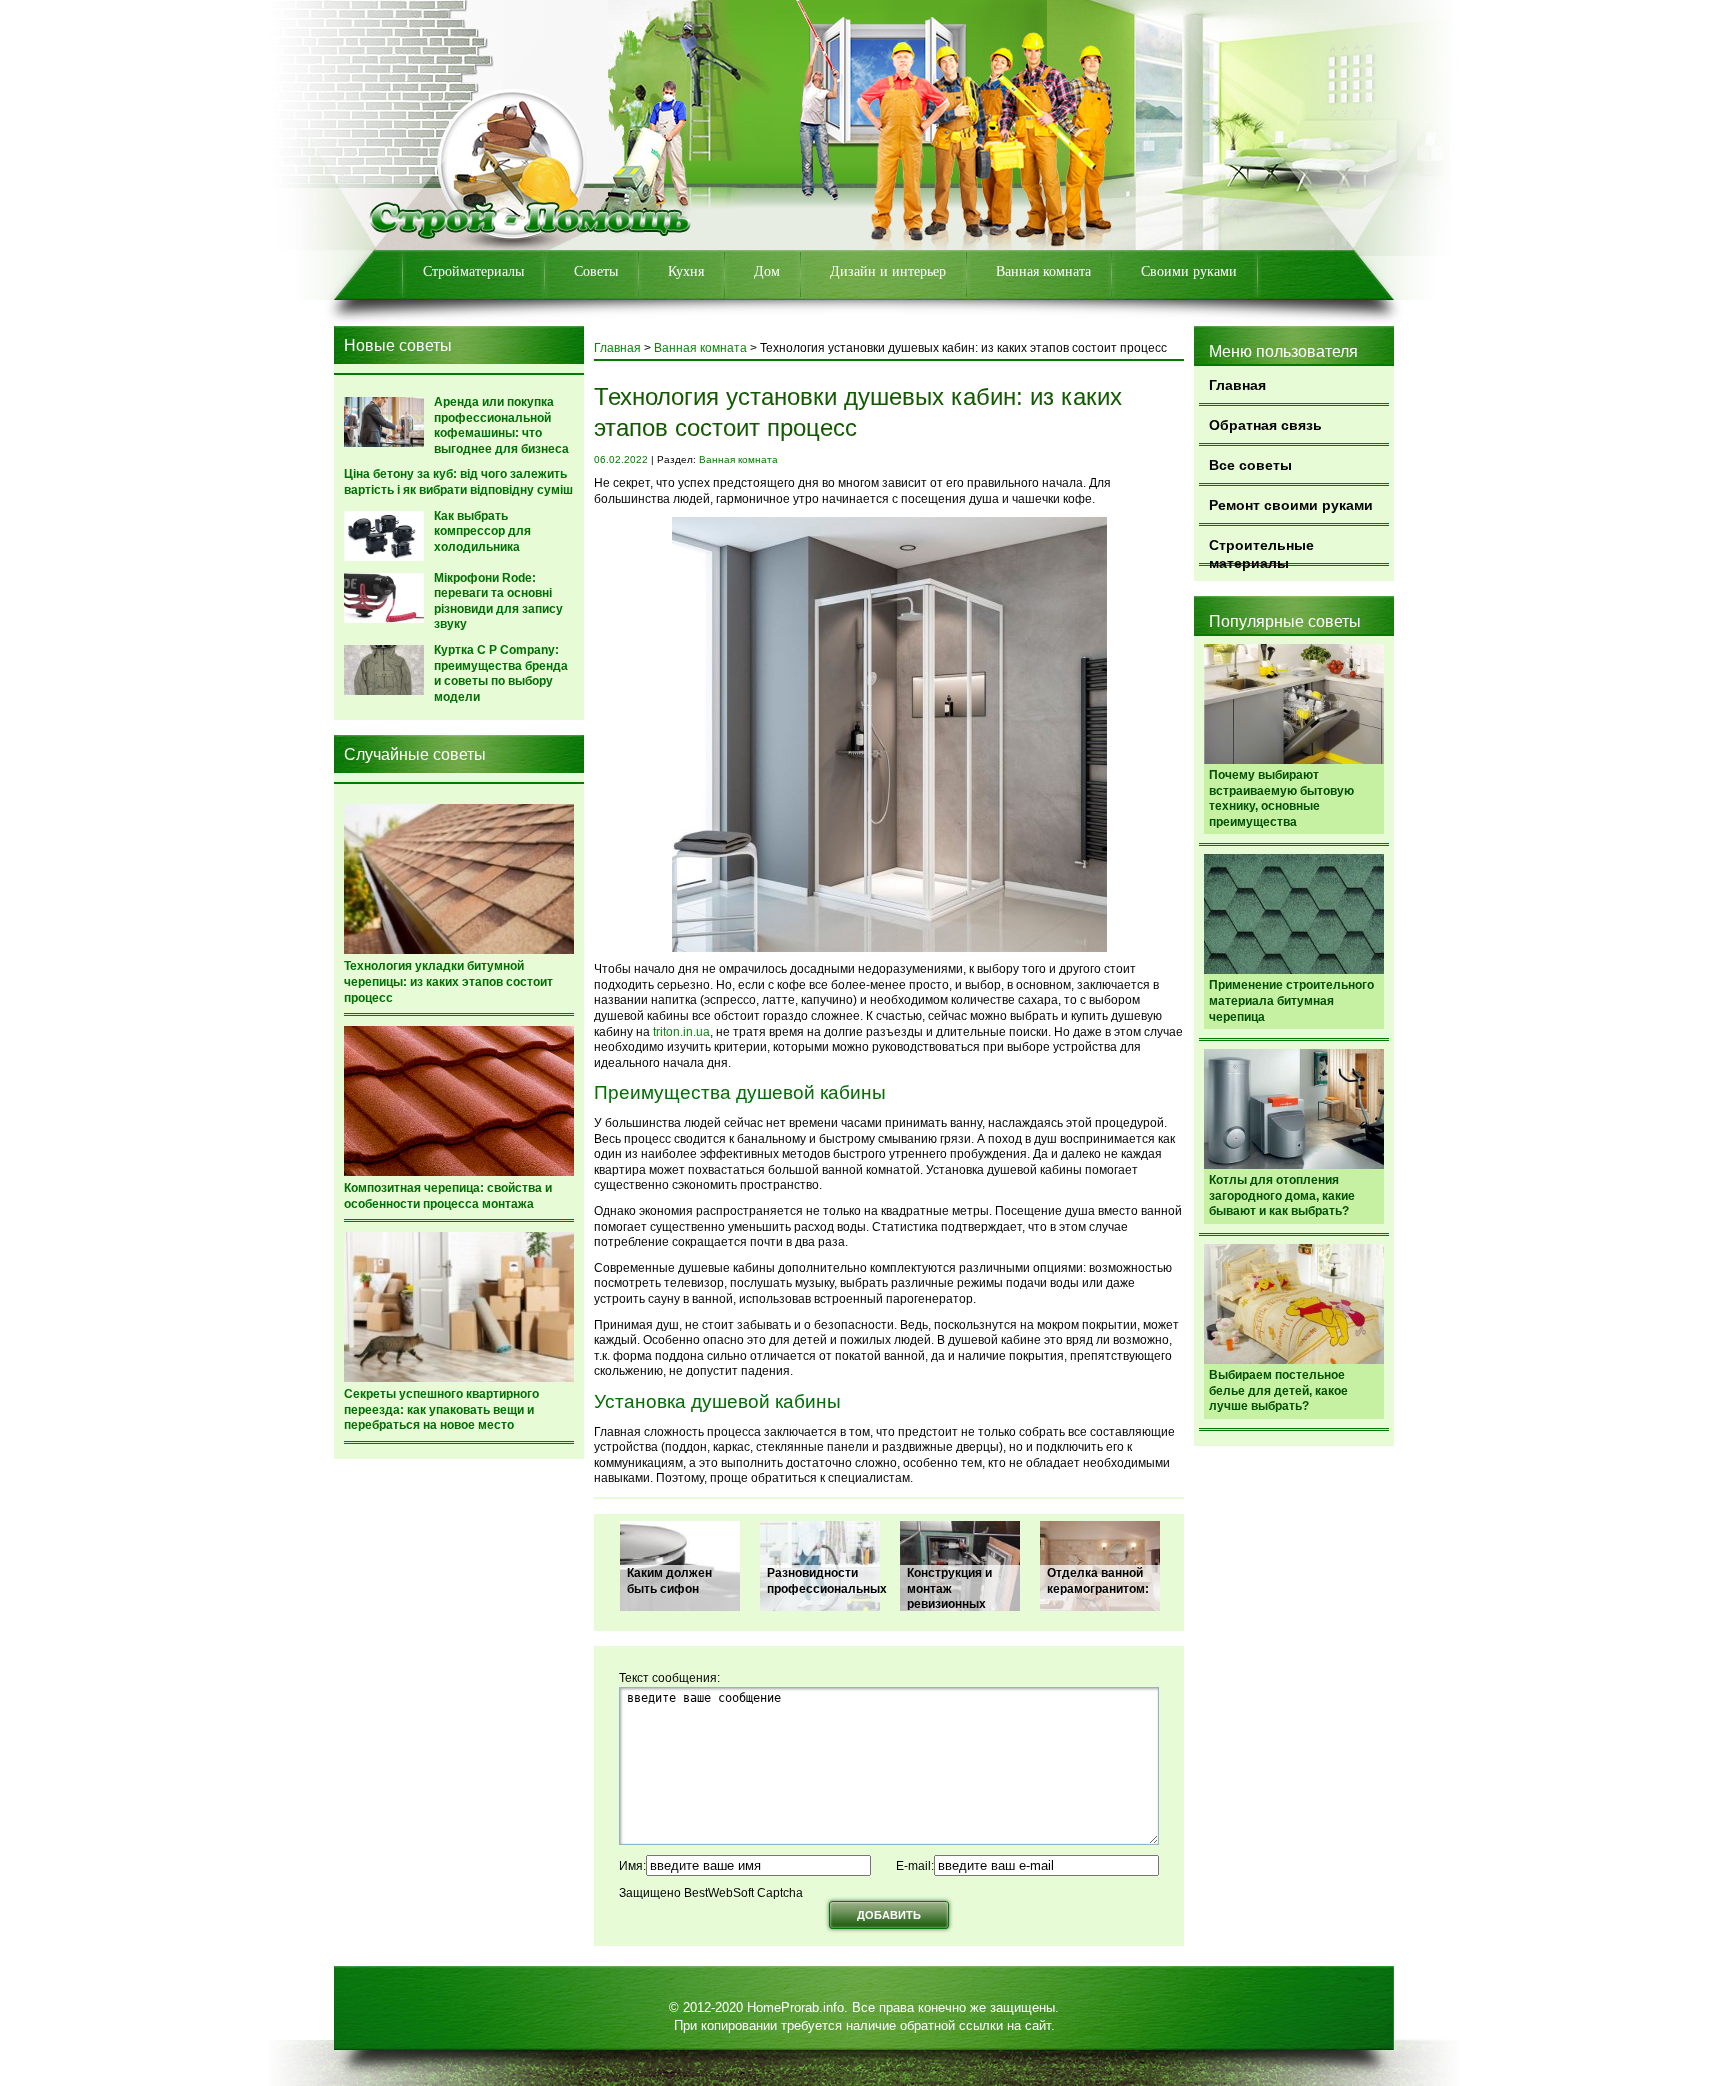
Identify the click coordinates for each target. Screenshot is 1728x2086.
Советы (596, 271)
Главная (1237, 385)
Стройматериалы (473, 271)
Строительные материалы (1261, 551)
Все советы (1250, 465)
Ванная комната (1043, 271)
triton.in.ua (681, 1032)
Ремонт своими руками (1291, 505)
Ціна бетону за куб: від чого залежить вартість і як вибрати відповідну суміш (458, 482)
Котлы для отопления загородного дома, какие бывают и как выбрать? (1282, 1195)
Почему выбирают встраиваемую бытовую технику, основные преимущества (1281, 798)
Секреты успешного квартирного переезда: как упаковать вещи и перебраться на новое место (441, 1409)
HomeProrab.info (795, 2007)
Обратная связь (1265, 425)
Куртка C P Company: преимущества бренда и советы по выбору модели (501, 673)
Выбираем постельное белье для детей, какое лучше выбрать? (1278, 1390)
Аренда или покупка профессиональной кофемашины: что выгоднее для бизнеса (501, 425)
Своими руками (1189, 271)
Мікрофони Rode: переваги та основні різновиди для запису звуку (498, 601)
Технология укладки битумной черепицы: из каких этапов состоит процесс (448, 981)
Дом (767, 271)
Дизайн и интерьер (888, 271)
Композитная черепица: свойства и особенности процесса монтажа (448, 1196)
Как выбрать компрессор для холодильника (482, 531)
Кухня (686, 271)
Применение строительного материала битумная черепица (1291, 1000)
